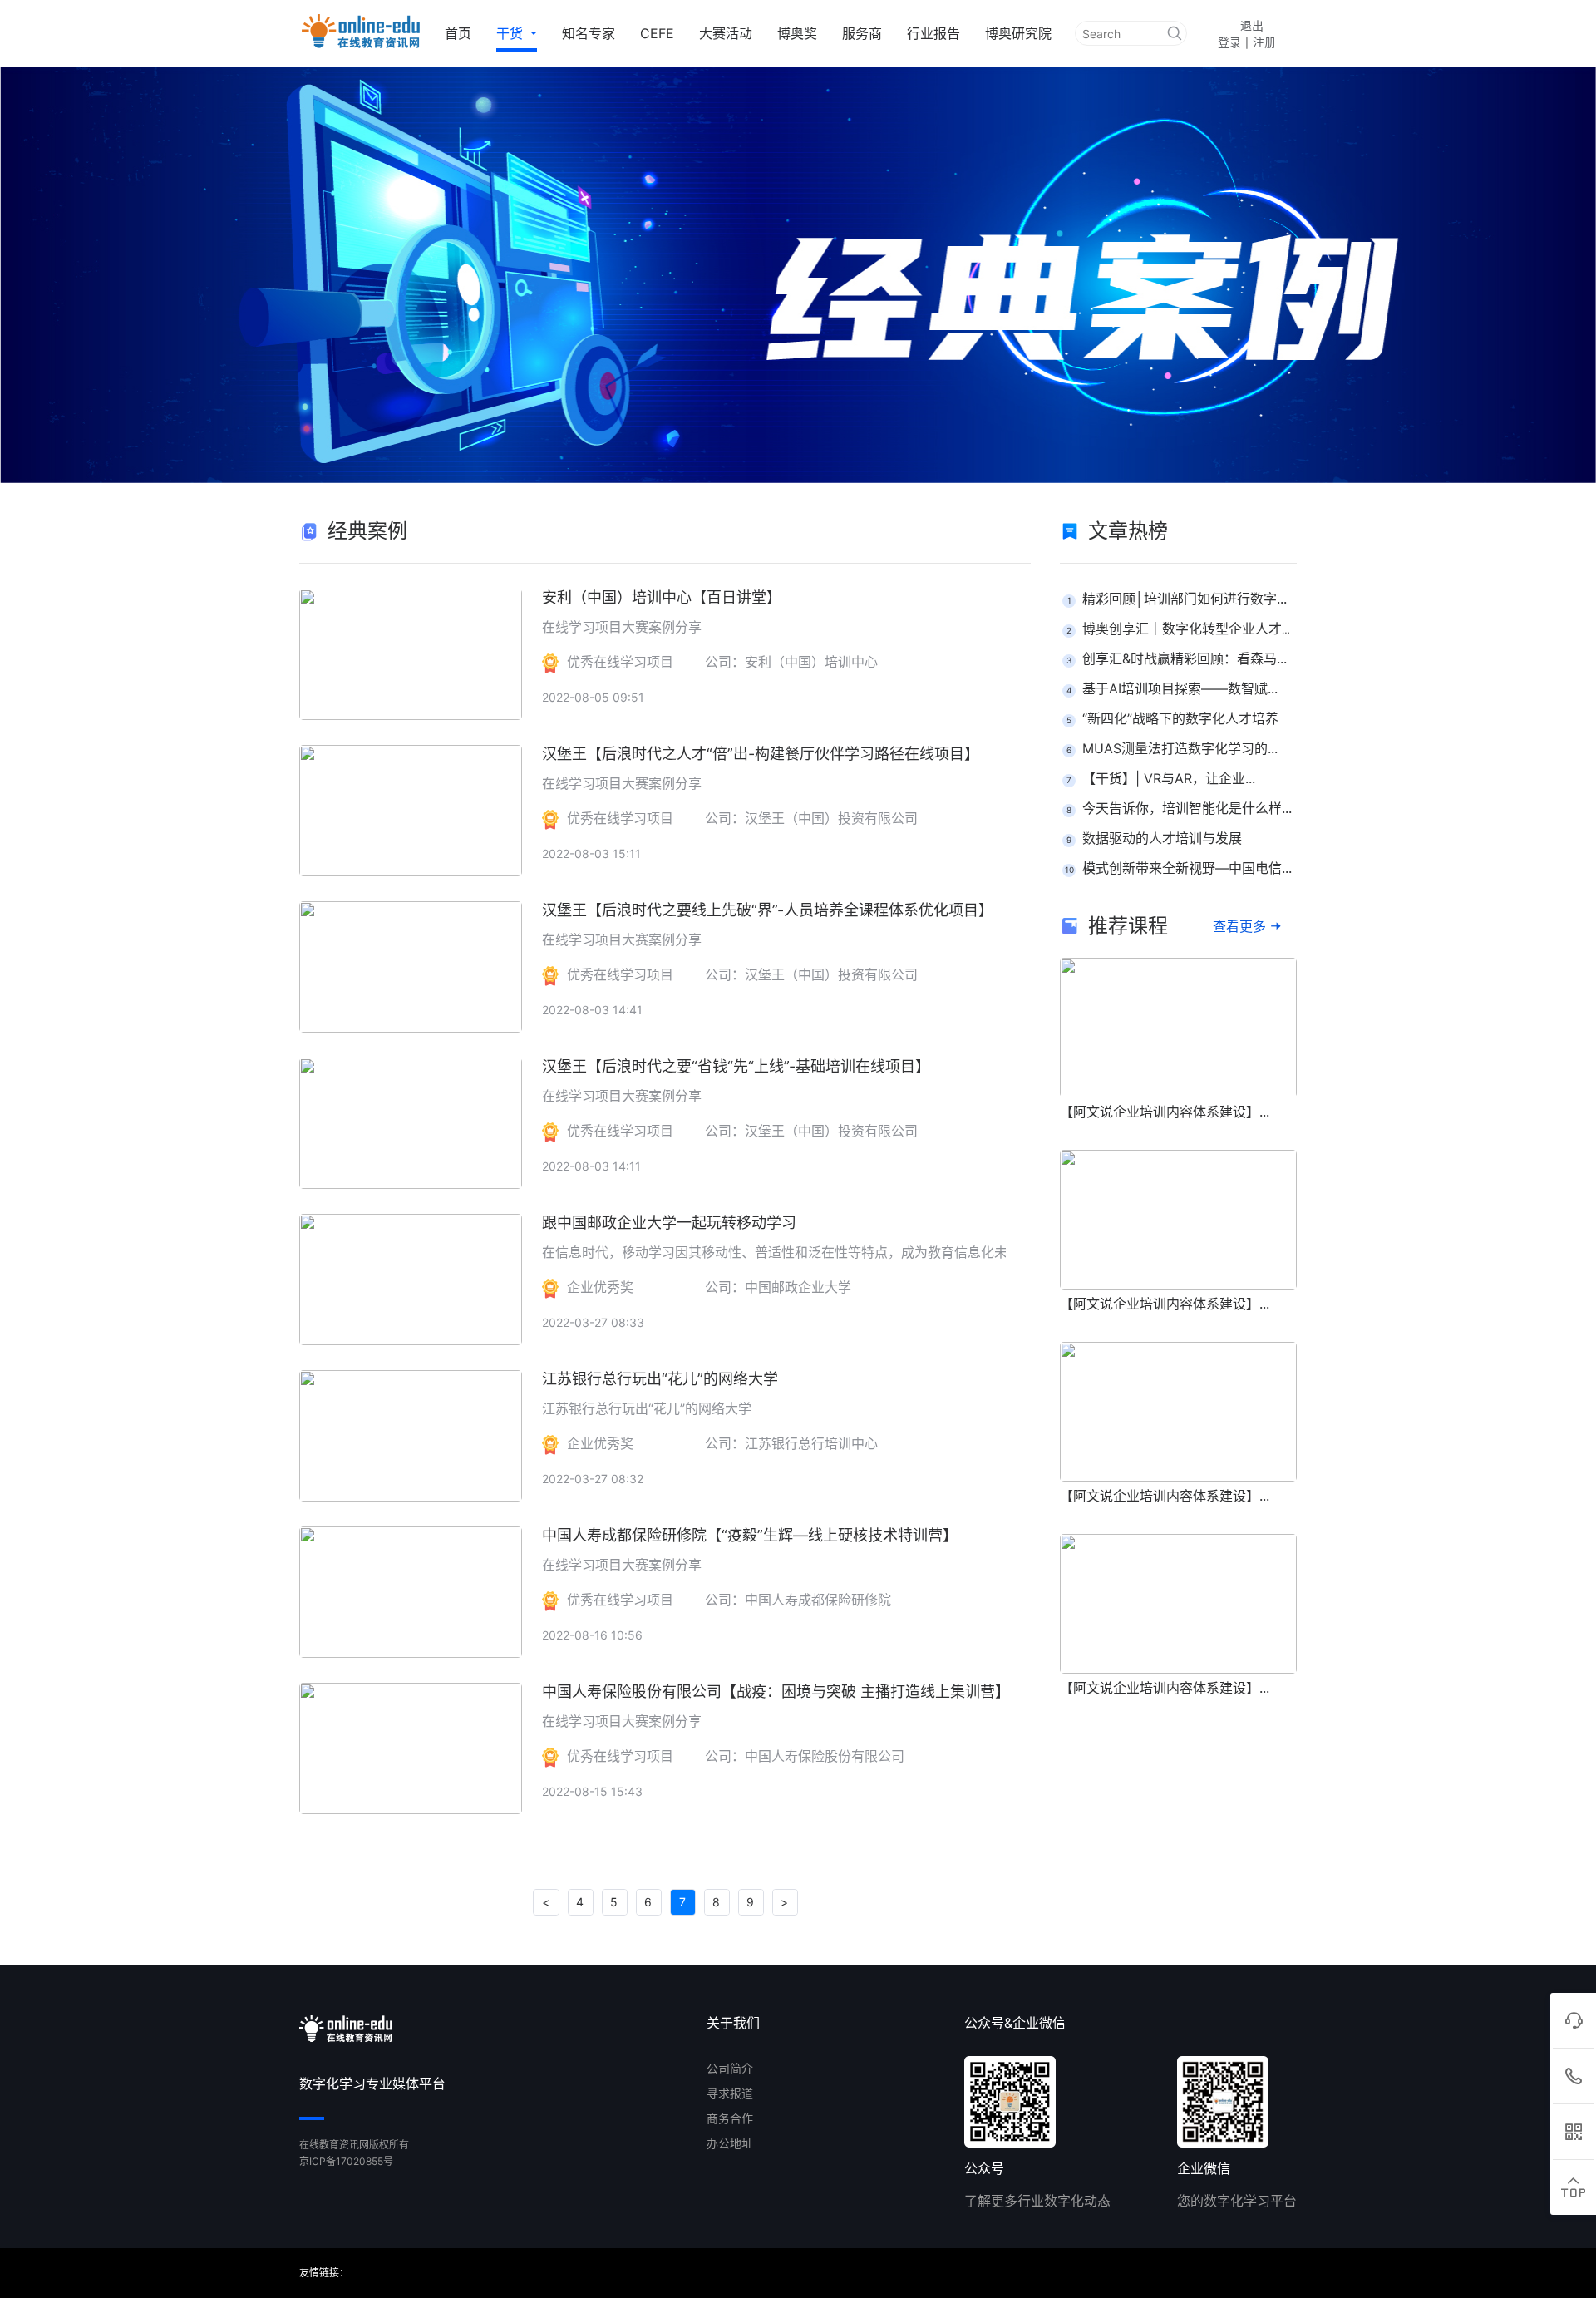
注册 (1264, 42)
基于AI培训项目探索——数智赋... (1180, 688)
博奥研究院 (1018, 33)
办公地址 (730, 2143)
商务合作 (730, 2118)
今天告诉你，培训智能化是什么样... (1187, 808)
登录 (1229, 42)
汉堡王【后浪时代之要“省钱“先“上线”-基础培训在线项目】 (736, 1066)
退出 (1252, 25)
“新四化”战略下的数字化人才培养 (1180, 718)
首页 (458, 33)
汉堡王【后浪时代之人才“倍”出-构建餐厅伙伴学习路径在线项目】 (761, 754)
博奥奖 (797, 33)
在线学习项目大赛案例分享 (622, 627)
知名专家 (589, 33)
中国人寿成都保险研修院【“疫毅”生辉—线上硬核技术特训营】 (750, 1535)
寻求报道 (730, 2093)
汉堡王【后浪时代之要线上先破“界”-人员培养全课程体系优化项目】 (768, 910)
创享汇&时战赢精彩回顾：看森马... (1185, 658)
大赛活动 (726, 33)
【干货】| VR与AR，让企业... (1169, 778)
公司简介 (730, 2068)
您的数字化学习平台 (1237, 2201)
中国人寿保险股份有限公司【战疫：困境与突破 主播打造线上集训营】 (776, 1691)
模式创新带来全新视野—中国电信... (1187, 868)
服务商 (862, 33)
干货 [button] (512, 33)
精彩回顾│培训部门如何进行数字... (1185, 599)
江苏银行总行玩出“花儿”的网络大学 (660, 1379)
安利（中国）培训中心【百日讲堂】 (662, 597)
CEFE (657, 33)
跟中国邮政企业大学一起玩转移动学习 (669, 1223)
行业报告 (933, 33)
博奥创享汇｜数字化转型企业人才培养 (1195, 629)
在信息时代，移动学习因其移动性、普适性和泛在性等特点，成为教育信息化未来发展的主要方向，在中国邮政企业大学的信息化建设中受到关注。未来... (993, 1252)
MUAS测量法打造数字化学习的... (1180, 748)
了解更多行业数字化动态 (1037, 2201)
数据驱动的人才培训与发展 (1162, 838)
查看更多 (1239, 926)
